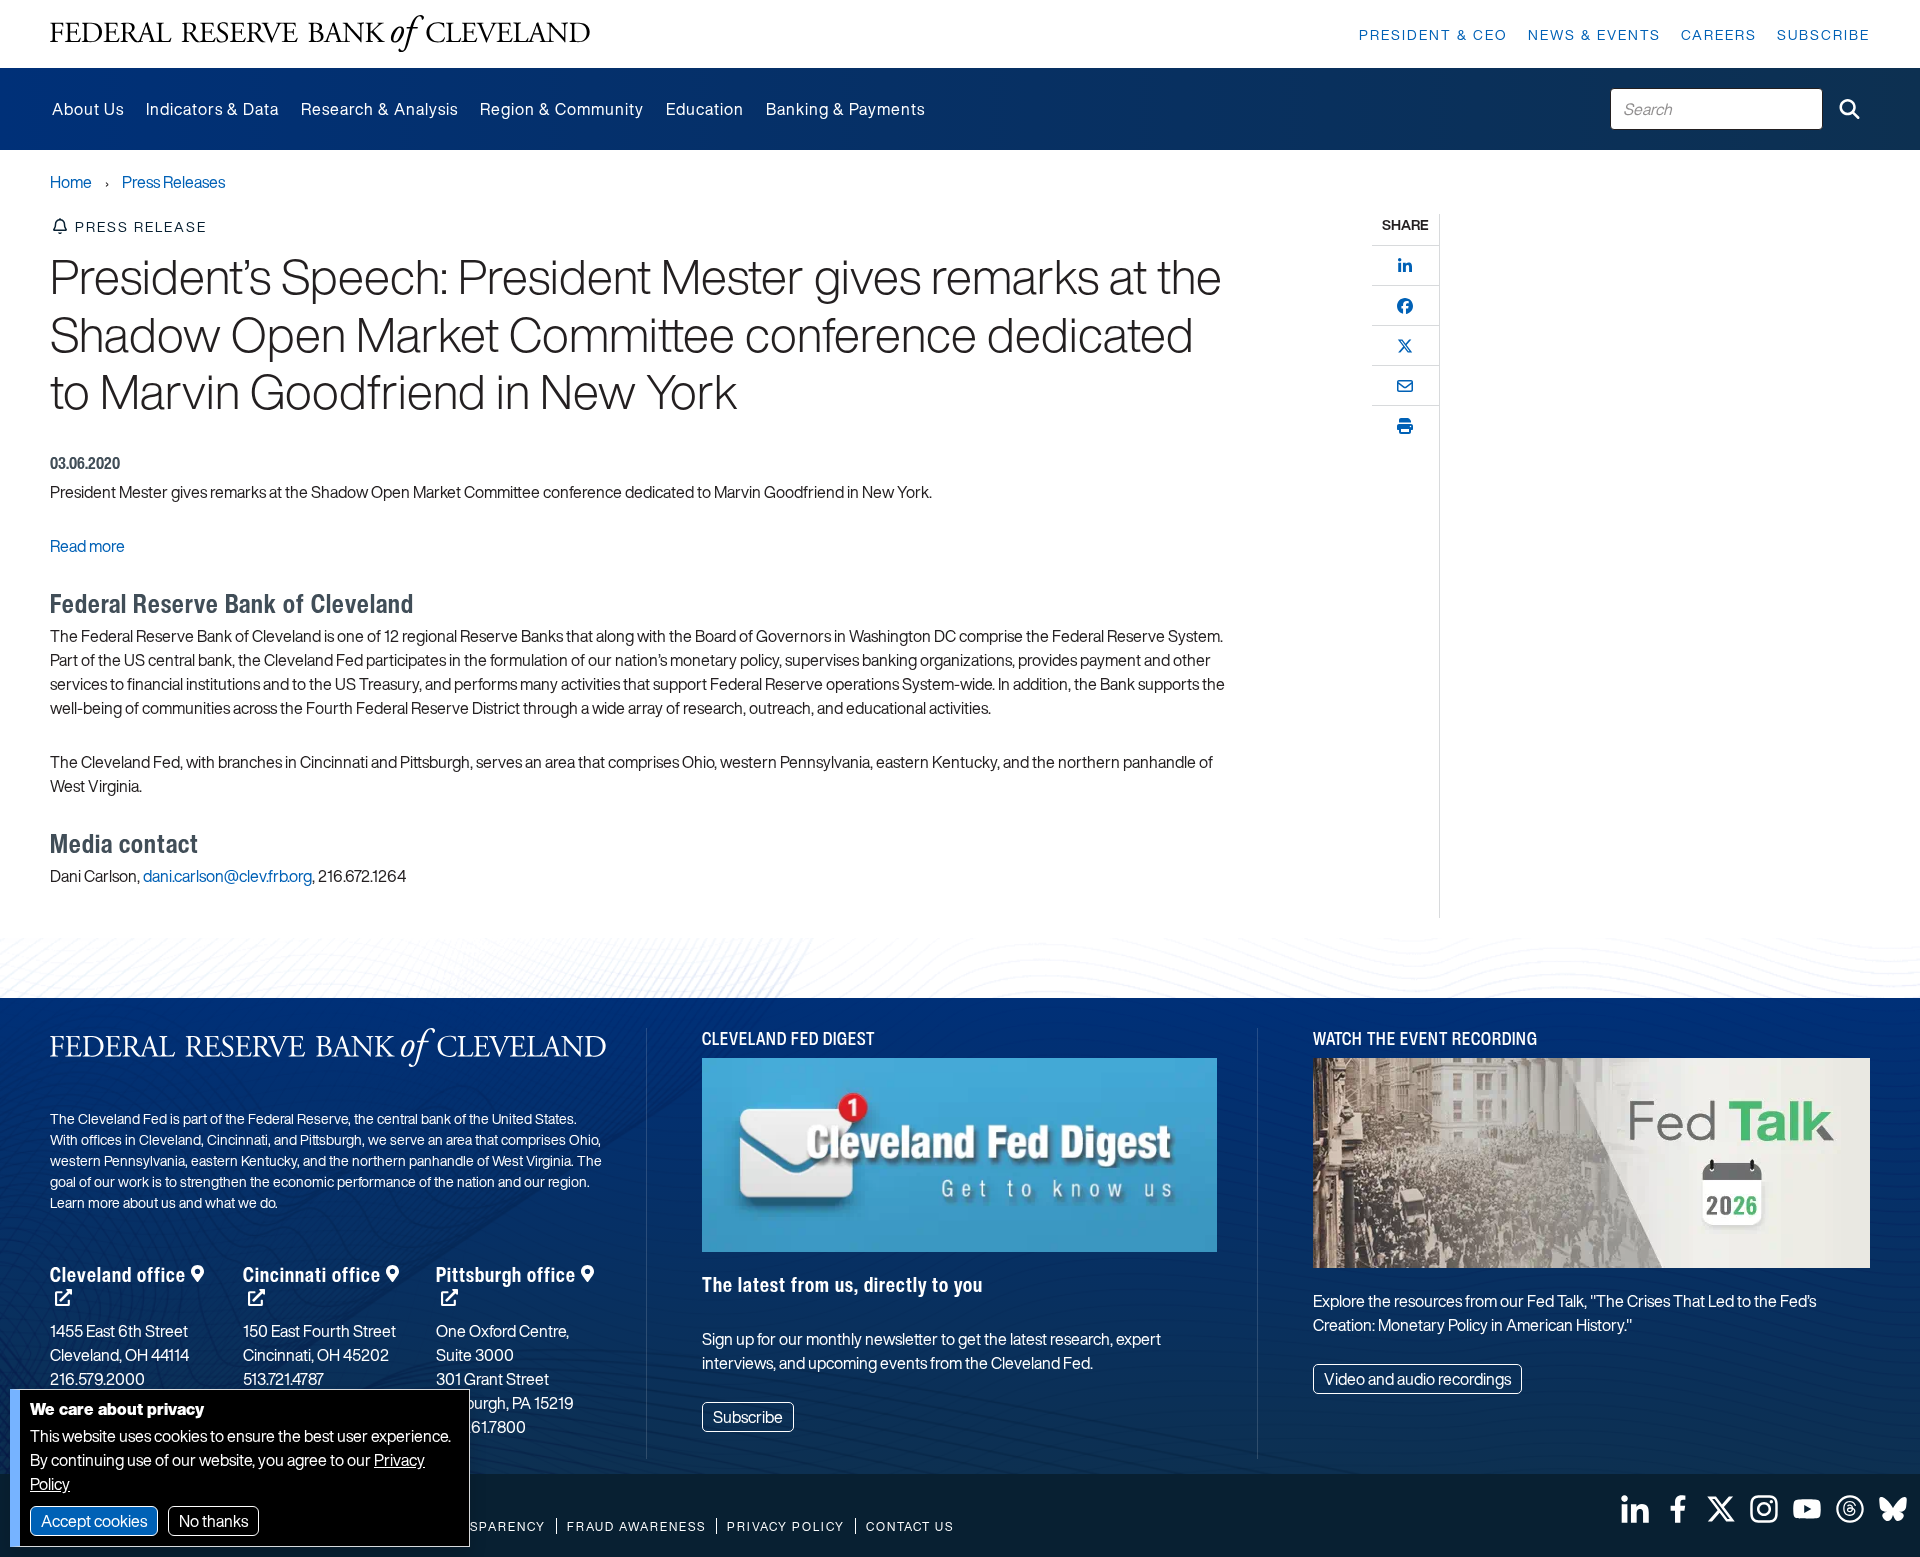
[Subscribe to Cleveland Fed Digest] (960, 1162)
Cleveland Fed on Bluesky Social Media (1893, 1509)
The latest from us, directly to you (842, 1284)
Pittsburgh (506, 1274)
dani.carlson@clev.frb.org (227, 876)
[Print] (1405, 426)
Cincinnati (312, 1274)
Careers (1719, 34)
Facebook (1678, 1509)
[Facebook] (1405, 306)
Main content (97, 10)
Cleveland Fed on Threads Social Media (1850, 1509)
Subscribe (1823, 34)
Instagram (1764, 1509)
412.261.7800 (481, 1427)
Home (71, 182)
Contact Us (910, 1526)
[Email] (1405, 386)
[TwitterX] (1405, 346)
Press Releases (173, 182)
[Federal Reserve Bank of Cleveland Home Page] (320, 34)
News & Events (1594, 34)
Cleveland (118, 1274)
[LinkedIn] (1405, 266)
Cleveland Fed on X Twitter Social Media (1721, 1509)
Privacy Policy (786, 1526)
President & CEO (1433, 34)
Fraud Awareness (636, 1526)
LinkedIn (1635, 1509)
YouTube (1807, 1509)
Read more (87, 546)
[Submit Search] (1849, 109)
